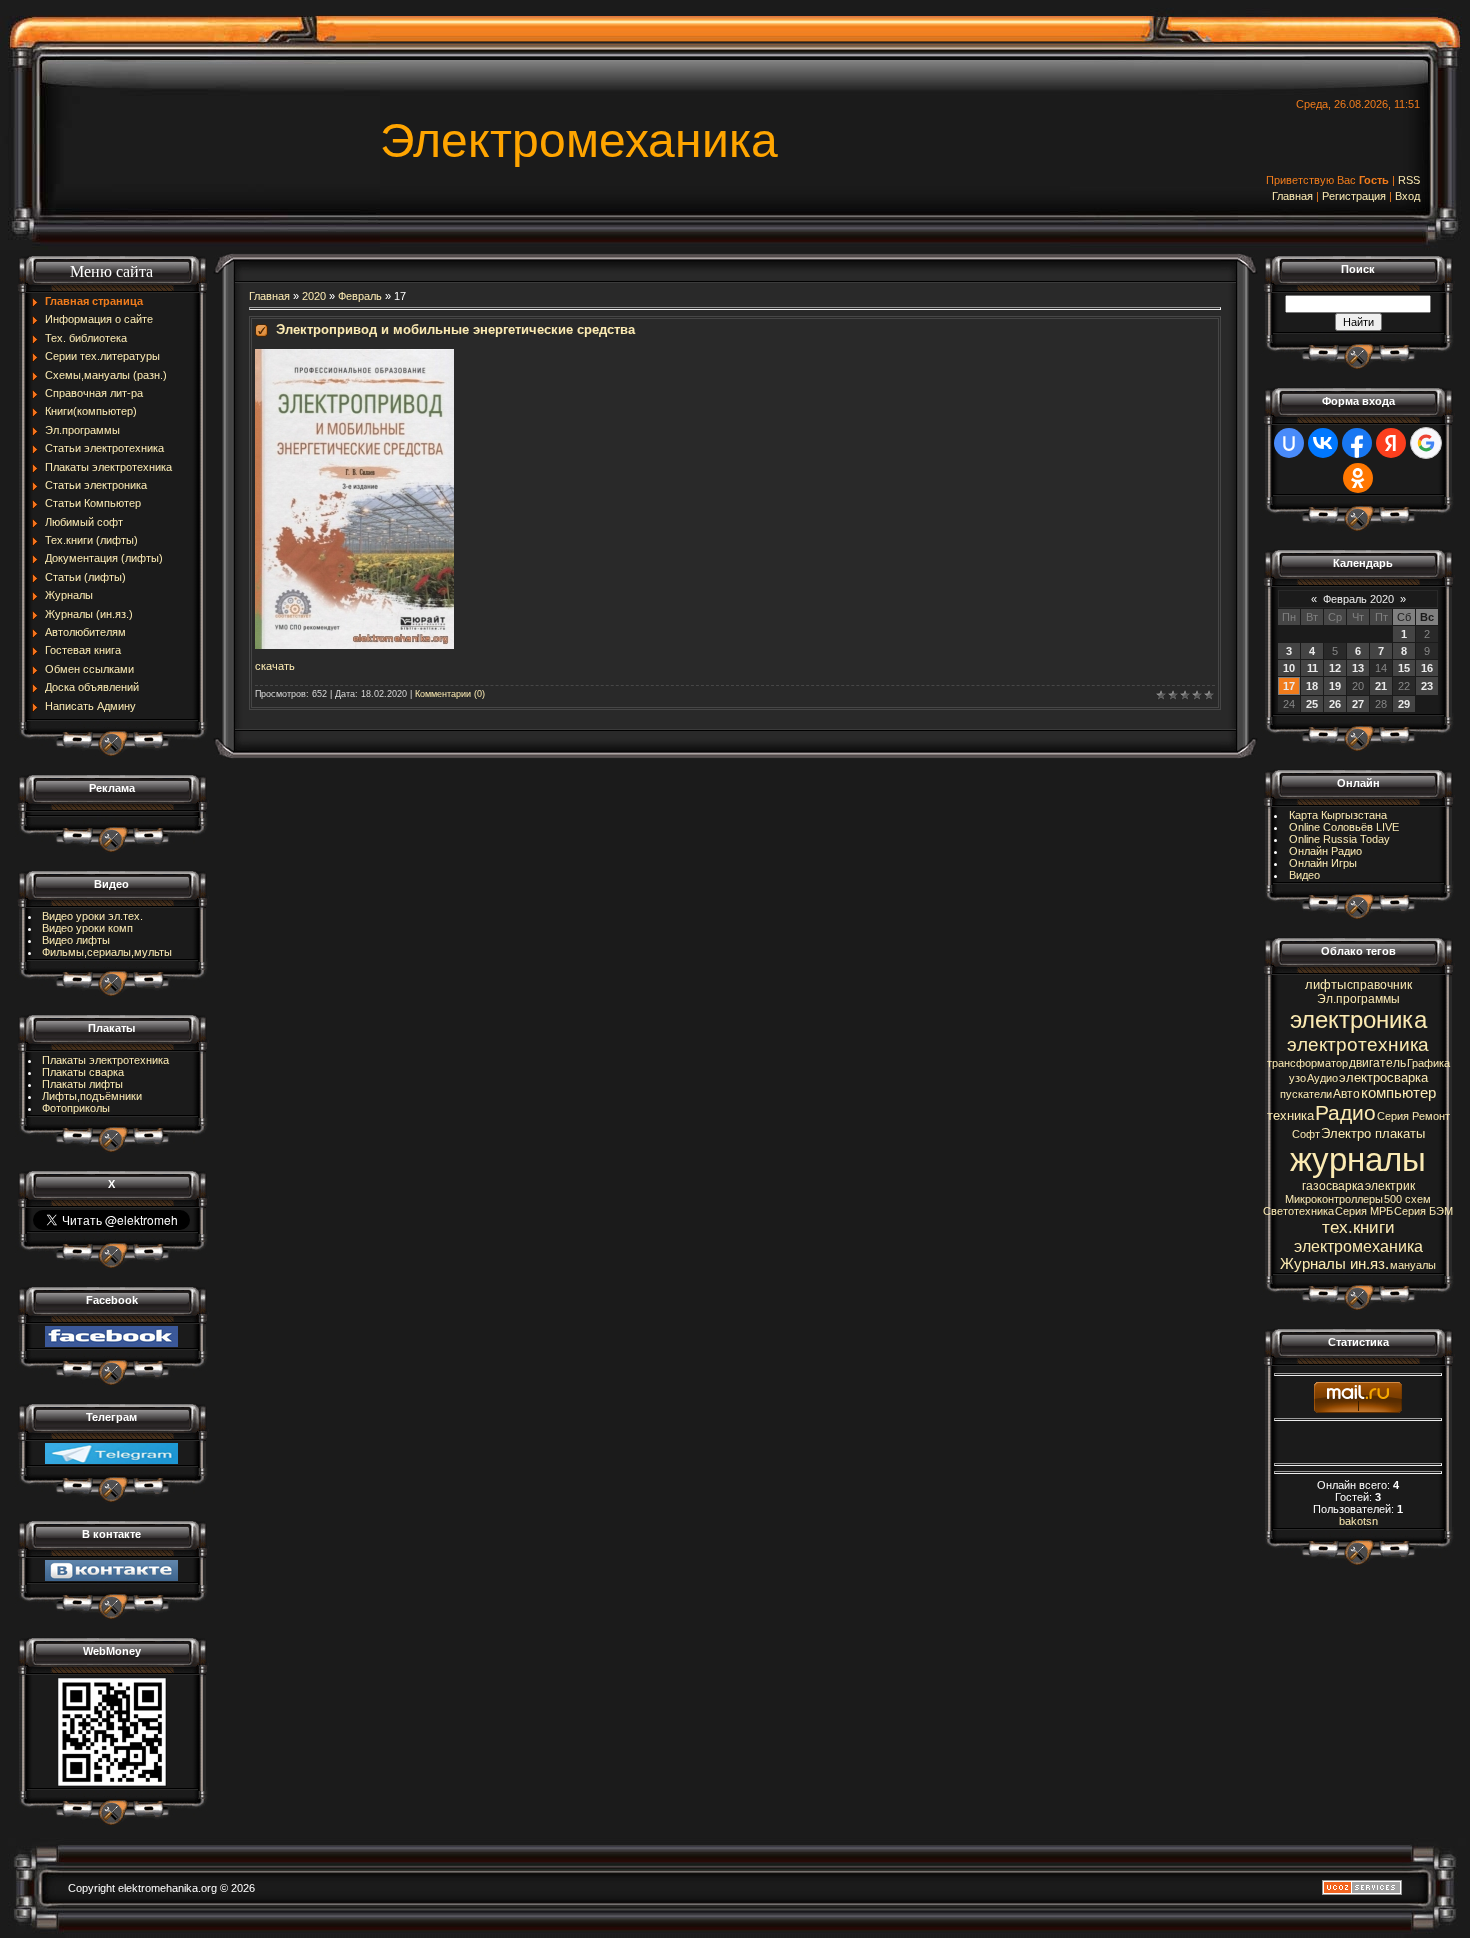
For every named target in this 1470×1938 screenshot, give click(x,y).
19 (1335, 686)
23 (1427, 686)
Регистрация (1354, 196)
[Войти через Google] (1426, 443)
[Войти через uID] (1289, 443)
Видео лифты (76, 940)
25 (1312, 704)
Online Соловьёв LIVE (1344, 827)
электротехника (1358, 1044)
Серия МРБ (1364, 1211)
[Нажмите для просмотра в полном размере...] (354, 355)
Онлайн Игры (1323, 863)
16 (1427, 668)
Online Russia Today (1339, 839)
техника (1290, 1115)
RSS (1409, 180)
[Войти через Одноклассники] (1358, 478)
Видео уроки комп (87, 928)
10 (1289, 668)
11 (1312, 668)
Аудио (1322, 1078)
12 (1335, 668)
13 (1358, 668)
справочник (1379, 985)
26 (1335, 704)
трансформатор (1307, 1063)
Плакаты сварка (83, 1072)
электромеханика (1358, 1246)
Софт (1306, 1134)
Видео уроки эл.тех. (92, 916)
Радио (1345, 1113)
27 (1358, 704)
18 (1312, 686)
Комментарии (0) (450, 694)
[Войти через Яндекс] (1391, 443)
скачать (275, 666)
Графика (1428, 1063)
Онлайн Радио (1325, 851)
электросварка (1383, 1077)
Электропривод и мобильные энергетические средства (455, 329)
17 (1289, 686)
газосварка (1333, 1186)
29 (1404, 704)
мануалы (1413, 1265)
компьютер (1398, 1093)
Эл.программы (1358, 999)
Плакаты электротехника (105, 1060)
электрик (1390, 1186)
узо (1297, 1078)
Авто (1346, 1094)
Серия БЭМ (1423, 1211)
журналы (1358, 1159)
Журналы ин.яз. (1334, 1264)
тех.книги (1358, 1227)
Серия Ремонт (1413, 1116)
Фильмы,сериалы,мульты (107, 952)
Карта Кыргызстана (1338, 815)
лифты (1325, 984)
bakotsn (1358, 1521)
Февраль (360, 296)
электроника (1358, 1019)
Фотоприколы (76, 1108)
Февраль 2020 (1358, 599)
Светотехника (1298, 1211)
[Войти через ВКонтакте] (1323, 443)
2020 (314, 296)
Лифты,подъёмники (92, 1096)
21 (1381, 686)
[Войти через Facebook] (1357, 443)
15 (1404, 668)
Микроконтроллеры (1334, 1199)
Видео (1304, 875)
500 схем (1407, 1199)
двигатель (1377, 1063)
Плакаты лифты (82, 1084)
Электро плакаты (1373, 1133)
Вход (1407, 196)
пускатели (1306, 1094)
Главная (1292, 196)
